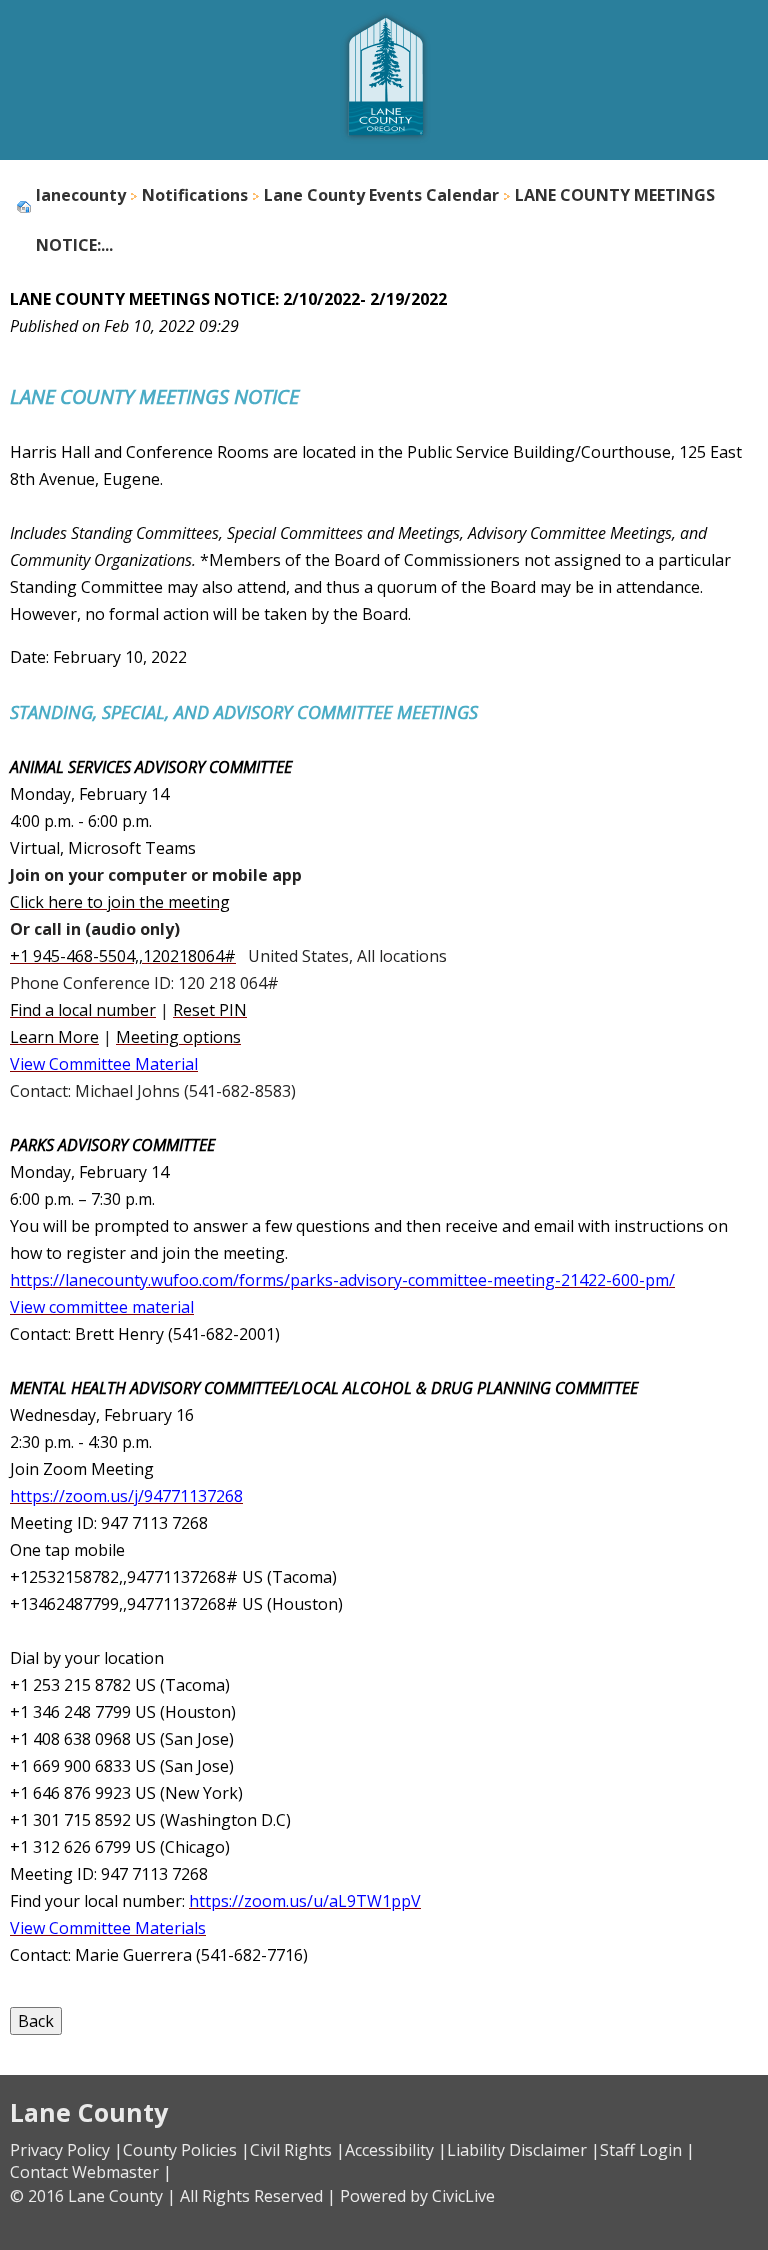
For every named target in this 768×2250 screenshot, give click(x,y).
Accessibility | (396, 2150)
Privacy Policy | (66, 2150)
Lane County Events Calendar (381, 195)
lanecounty (81, 195)
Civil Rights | (297, 2150)
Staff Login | (647, 2150)
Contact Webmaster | (91, 2172)
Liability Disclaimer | (523, 2150)
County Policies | (186, 2150)
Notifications (195, 195)
